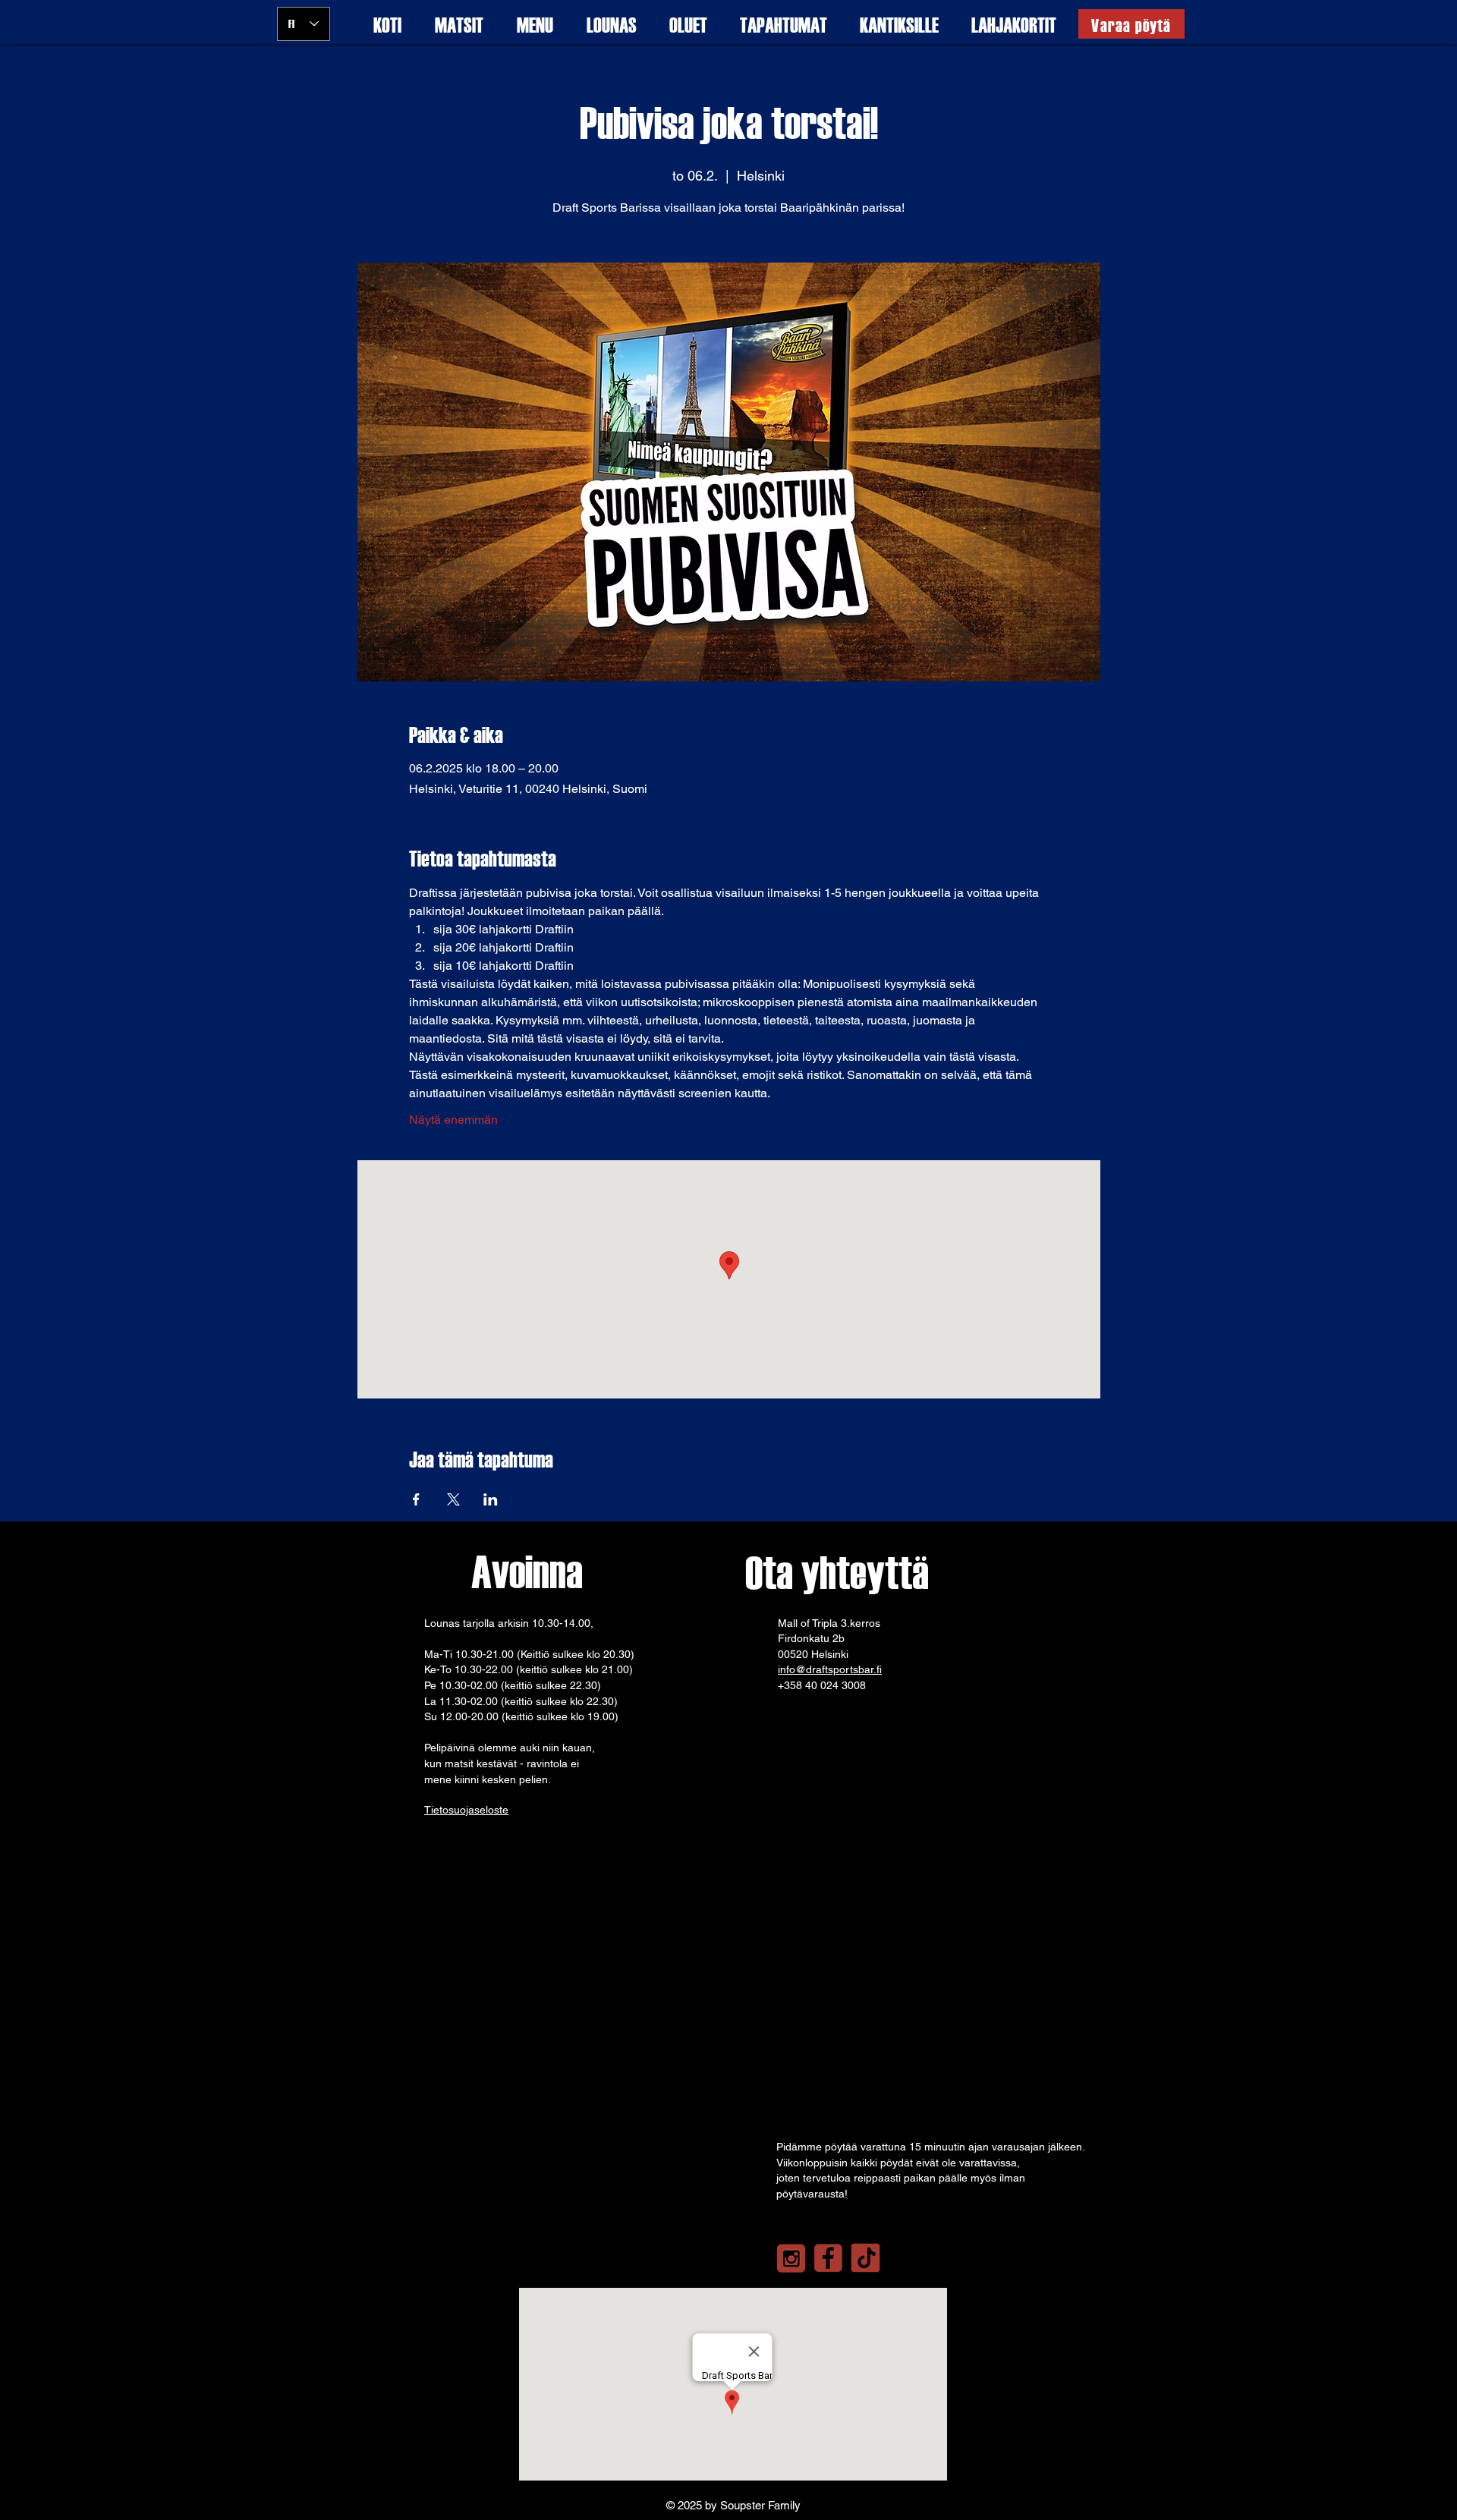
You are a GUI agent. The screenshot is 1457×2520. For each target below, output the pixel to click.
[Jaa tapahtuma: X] (453, 1499)
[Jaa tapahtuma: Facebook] (416, 1499)
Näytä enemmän (453, 1120)
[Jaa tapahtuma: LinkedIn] (491, 1499)
